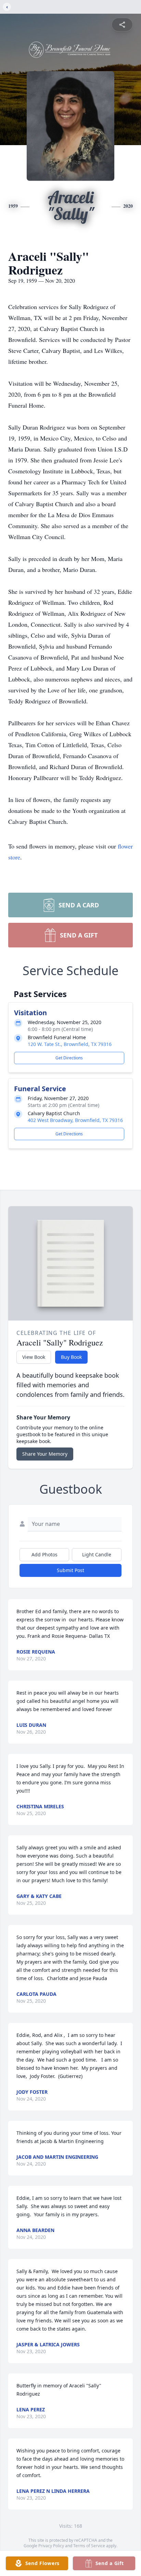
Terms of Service (89, 2546)
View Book (34, 1357)
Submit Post (70, 1570)
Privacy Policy (51, 2546)
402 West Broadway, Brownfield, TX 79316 (75, 1120)
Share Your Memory (45, 1454)
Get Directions (69, 1058)
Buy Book (71, 1357)
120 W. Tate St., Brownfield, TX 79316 (70, 1044)
